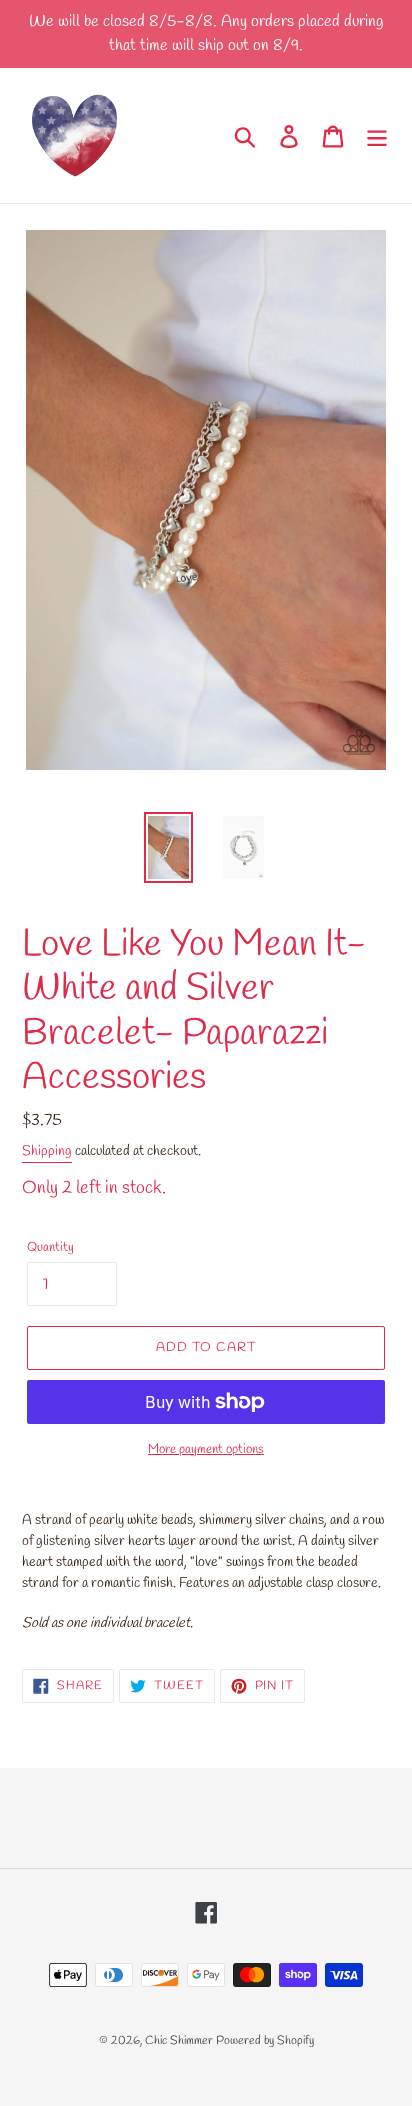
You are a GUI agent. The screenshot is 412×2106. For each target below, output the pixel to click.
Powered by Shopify (265, 2041)
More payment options (206, 1449)
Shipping (47, 1151)
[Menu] (377, 135)
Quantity (50, 1247)
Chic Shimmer (179, 2041)
